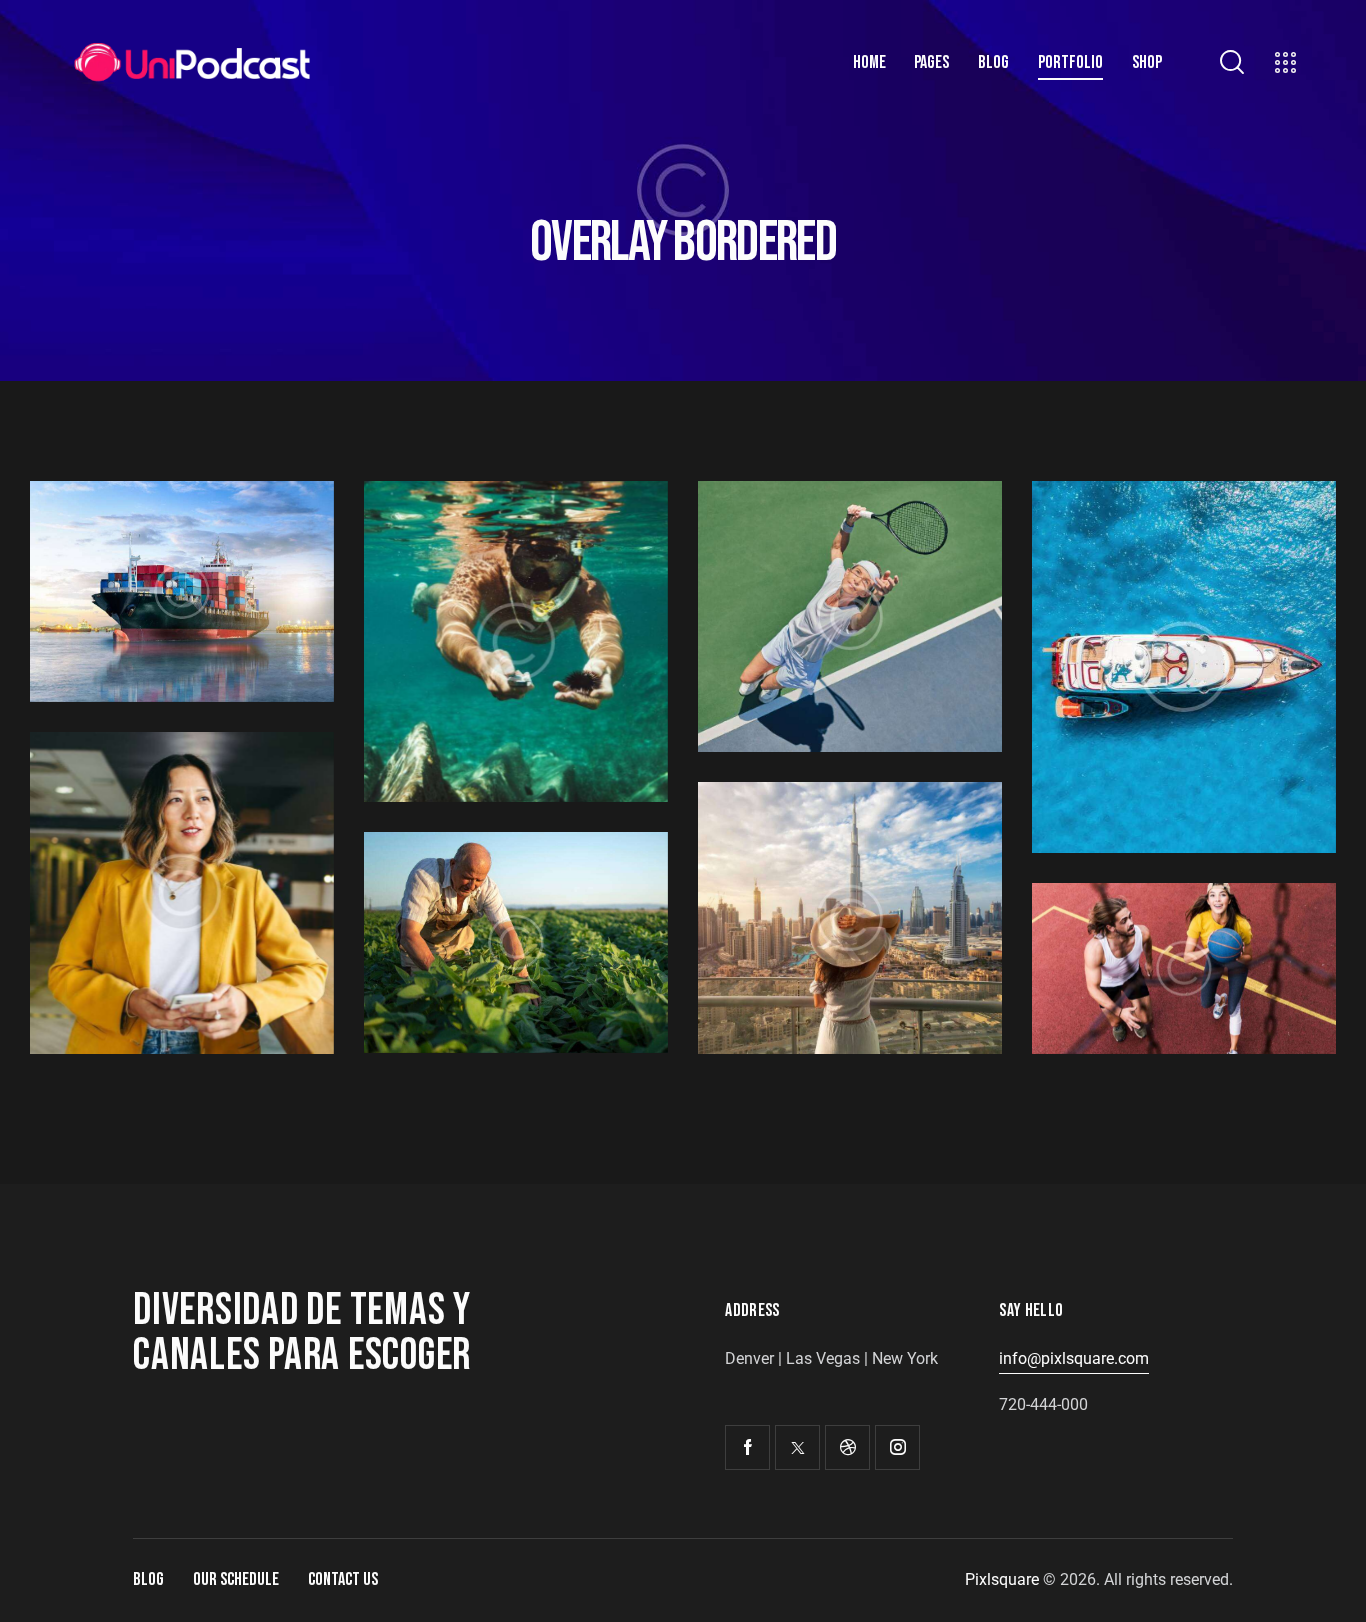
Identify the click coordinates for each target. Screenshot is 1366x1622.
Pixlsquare (1002, 1579)
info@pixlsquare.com (1074, 1358)
